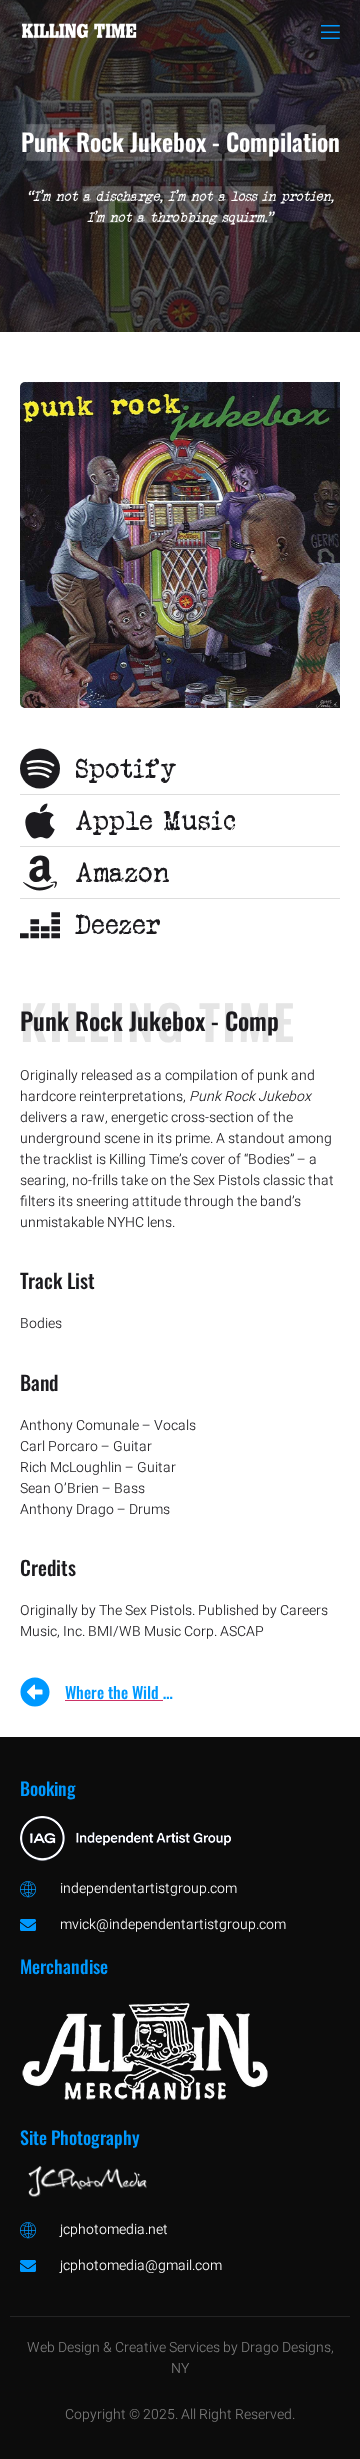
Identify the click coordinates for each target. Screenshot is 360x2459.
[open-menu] (329, 32)
